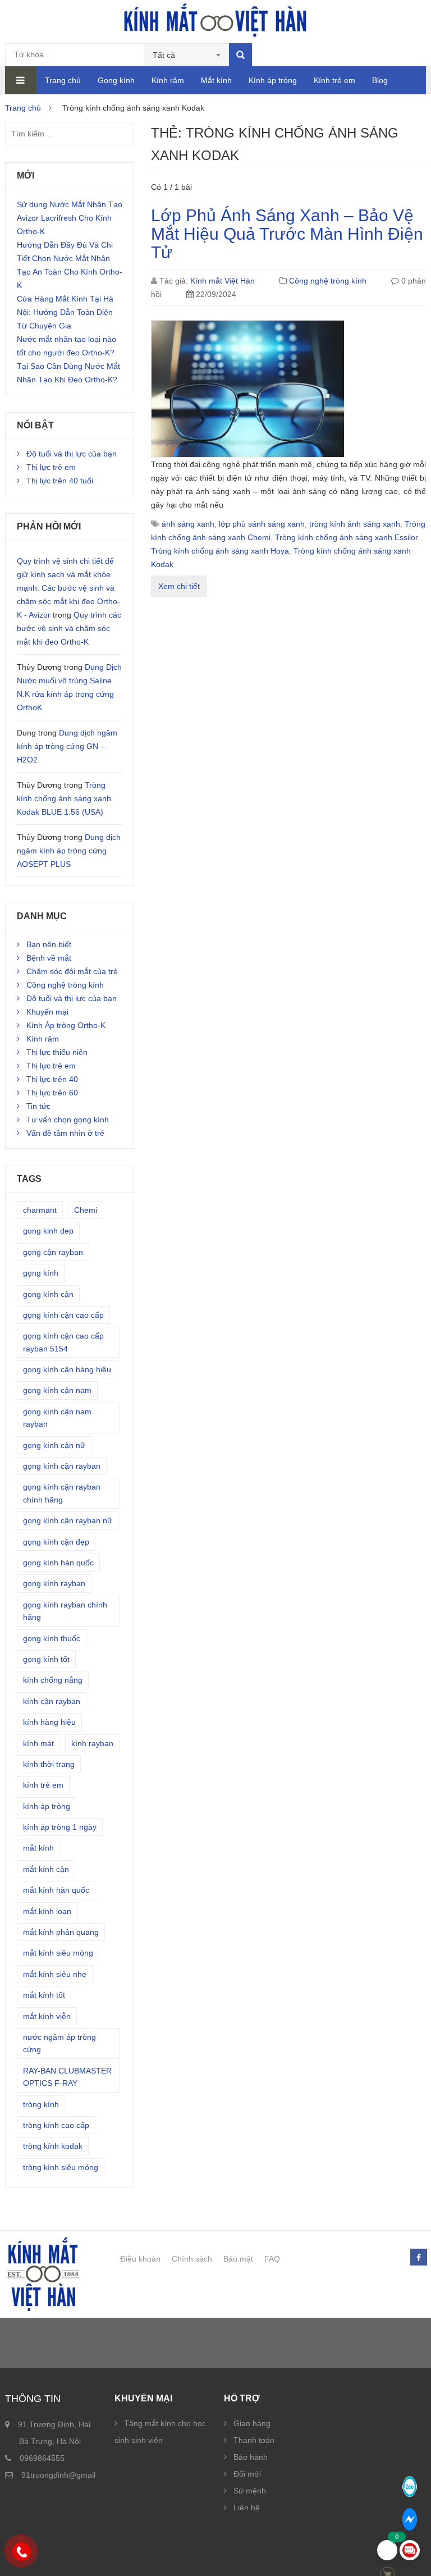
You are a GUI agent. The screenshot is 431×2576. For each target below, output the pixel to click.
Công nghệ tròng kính (328, 281)
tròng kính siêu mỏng (61, 2167)
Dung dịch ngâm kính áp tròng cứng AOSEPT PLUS (69, 851)
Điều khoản (140, 2259)
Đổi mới (247, 2474)
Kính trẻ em (334, 80)
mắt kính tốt (44, 1995)
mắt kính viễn (47, 2016)
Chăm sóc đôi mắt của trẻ (72, 971)
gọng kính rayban (54, 1583)
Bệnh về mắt (49, 958)
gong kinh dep (48, 1231)
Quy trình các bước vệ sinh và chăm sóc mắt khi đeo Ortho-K (69, 628)
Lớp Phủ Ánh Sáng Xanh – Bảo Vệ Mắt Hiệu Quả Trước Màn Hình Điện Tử (287, 234)
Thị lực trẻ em (51, 467)
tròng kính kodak (53, 2146)
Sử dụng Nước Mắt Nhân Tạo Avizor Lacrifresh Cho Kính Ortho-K (70, 218)
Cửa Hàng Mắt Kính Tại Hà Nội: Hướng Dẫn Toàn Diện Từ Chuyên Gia (65, 312)
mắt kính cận (46, 1869)
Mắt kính (216, 80)
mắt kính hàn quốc (56, 1890)
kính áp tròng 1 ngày (60, 1827)
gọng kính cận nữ (54, 1445)
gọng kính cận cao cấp (63, 1315)
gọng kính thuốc (52, 1638)
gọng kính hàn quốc (58, 1563)
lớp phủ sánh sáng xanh (262, 524)
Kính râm (168, 80)
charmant (40, 1210)
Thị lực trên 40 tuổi (60, 481)
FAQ (272, 2259)
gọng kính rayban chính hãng (65, 1611)
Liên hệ (247, 2508)
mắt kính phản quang (61, 1932)
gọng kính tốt (46, 1659)
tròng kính (41, 2104)
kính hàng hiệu (49, 1722)
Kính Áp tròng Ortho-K (66, 1025)
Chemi (86, 1210)
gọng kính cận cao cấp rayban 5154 (63, 1342)
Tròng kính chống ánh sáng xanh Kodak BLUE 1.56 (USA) (64, 798)
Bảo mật (238, 2259)
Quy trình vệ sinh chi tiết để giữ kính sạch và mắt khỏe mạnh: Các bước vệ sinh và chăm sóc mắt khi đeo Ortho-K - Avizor (68, 588)
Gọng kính (116, 80)
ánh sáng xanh (188, 524)
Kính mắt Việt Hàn (223, 281)
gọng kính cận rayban (62, 1466)
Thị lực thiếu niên (57, 1052)
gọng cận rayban (53, 1252)
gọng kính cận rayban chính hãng (62, 1493)
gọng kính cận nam (57, 1390)
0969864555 (42, 2458)
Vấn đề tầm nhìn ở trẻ (65, 1133)
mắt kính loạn (47, 1911)
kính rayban (92, 1743)
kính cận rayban (52, 1701)
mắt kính (38, 1848)
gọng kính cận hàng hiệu (67, 1369)
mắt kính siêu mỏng (58, 1953)
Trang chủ (63, 80)
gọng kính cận (48, 1294)
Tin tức (38, 1106)
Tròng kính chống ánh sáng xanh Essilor (346, 537)
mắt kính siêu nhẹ (55, 1974)
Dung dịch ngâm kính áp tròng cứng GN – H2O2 (67, 746)
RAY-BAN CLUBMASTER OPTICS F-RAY (67, 2077)
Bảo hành (251, 2457)
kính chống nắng (53, 1680)
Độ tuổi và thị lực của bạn (72, 454)
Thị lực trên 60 (52, 1093)
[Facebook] (418, 2258)
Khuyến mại (47, 1012)
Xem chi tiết (179, 586)
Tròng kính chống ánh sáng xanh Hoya (220, 551)
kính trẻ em (43, 1785)
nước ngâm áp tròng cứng (59, 2043)
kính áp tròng (47, 1806)
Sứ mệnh (250, 2491)
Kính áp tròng (273, 80)
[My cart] (387, 2550)
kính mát (38, 1743)
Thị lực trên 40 (52, 1079)
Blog (380, 80)
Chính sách (192, 2259)
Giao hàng (252, 2423)
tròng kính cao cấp (56, 2125)
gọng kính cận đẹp (56, 1542)
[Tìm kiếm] (240, 55)
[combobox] (187, 55)
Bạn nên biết (49, 944)
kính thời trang (49, 1764)
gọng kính (41, 1273)
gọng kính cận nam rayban (57, 1418)
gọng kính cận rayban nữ (68, 1520)
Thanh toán (254, 2440)
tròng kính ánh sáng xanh (355, 524)
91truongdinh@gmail (58, 2475)
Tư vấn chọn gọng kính (68, 1120)
